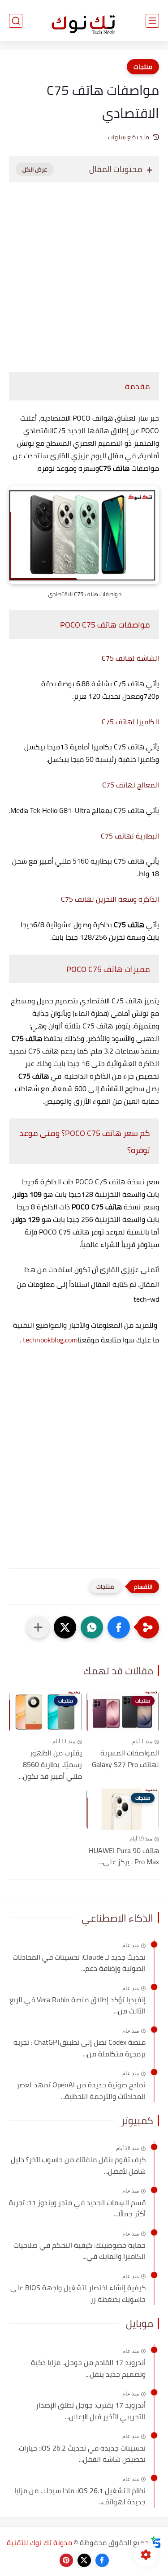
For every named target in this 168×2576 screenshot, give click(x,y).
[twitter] (84, 2560)
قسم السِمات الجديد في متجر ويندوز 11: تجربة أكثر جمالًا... (77, 2208)
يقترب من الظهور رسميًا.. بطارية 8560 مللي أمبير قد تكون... (50, 1765)
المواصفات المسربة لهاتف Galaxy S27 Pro (125, 1759)
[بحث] (16, 21)
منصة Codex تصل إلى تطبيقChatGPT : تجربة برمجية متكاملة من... (80, 2048)
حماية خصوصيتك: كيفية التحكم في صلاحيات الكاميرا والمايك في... (80, 2251)
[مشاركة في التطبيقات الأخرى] (38, 1627)
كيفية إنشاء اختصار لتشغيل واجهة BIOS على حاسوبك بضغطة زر (78, 2294)
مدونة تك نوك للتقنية (39, 2542)
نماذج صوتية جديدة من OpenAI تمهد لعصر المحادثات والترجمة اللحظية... (81, 2091)
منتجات (143, 67)
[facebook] (102, 2560)
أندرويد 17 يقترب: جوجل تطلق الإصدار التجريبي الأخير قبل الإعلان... (91, 2411)
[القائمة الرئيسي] (152, 21)
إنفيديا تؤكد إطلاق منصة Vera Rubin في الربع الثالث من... (78, 2006)
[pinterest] (66, 2560)
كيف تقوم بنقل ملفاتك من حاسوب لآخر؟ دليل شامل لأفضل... (78, 2165)
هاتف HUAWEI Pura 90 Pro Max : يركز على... (124, 1856)
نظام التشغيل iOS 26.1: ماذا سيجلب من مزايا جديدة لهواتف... (80, 2496)
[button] (119, 1627)
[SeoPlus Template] (156, 2542)
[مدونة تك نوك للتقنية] (84, 21)
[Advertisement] (84, 272)
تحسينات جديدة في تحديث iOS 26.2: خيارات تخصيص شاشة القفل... (82, 2454)
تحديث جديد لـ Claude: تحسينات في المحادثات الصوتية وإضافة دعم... (79, 1963)
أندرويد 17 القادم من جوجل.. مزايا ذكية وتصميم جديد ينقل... (88, 2368)
